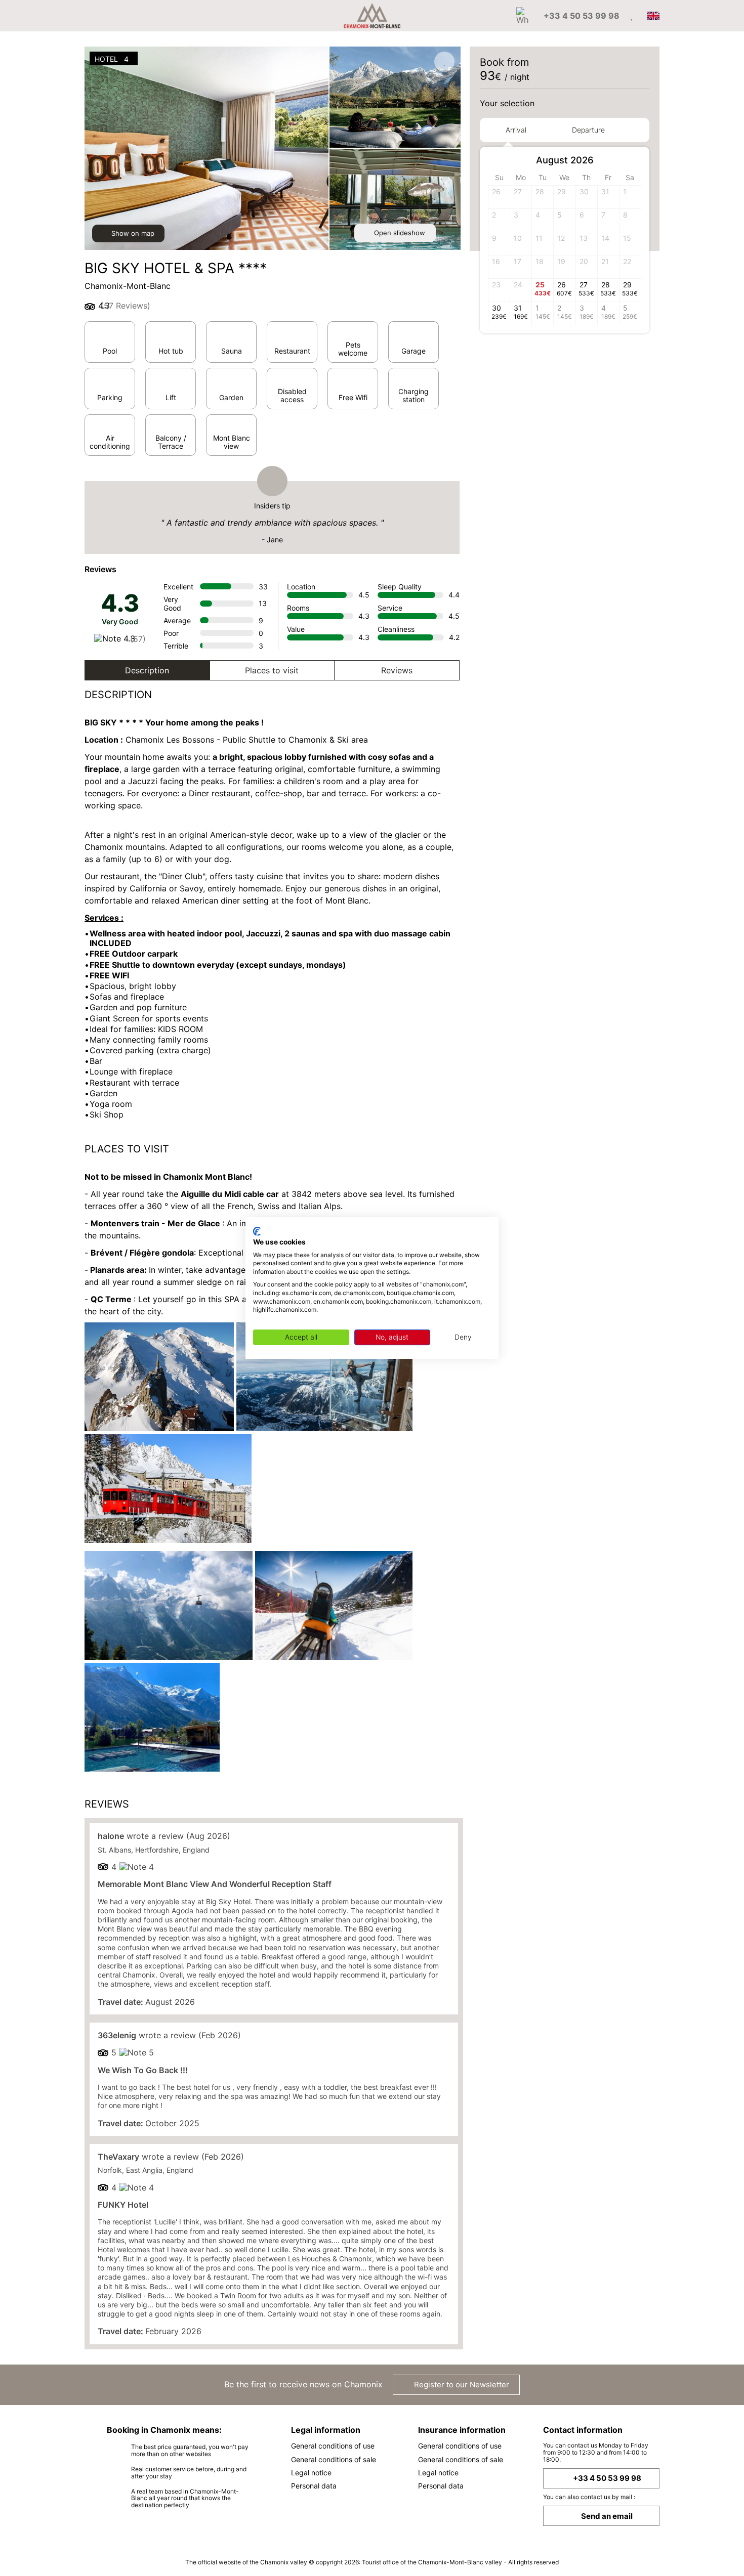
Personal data (314, 2486)
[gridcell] (630, 197)
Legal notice (311, 2473)
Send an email (607, 2516)
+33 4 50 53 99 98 (607, 2478)
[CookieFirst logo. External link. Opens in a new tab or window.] (257, 1231)
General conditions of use (333, 2446)
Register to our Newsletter (461, 2385)
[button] (632, 161)
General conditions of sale (334, 2459)
